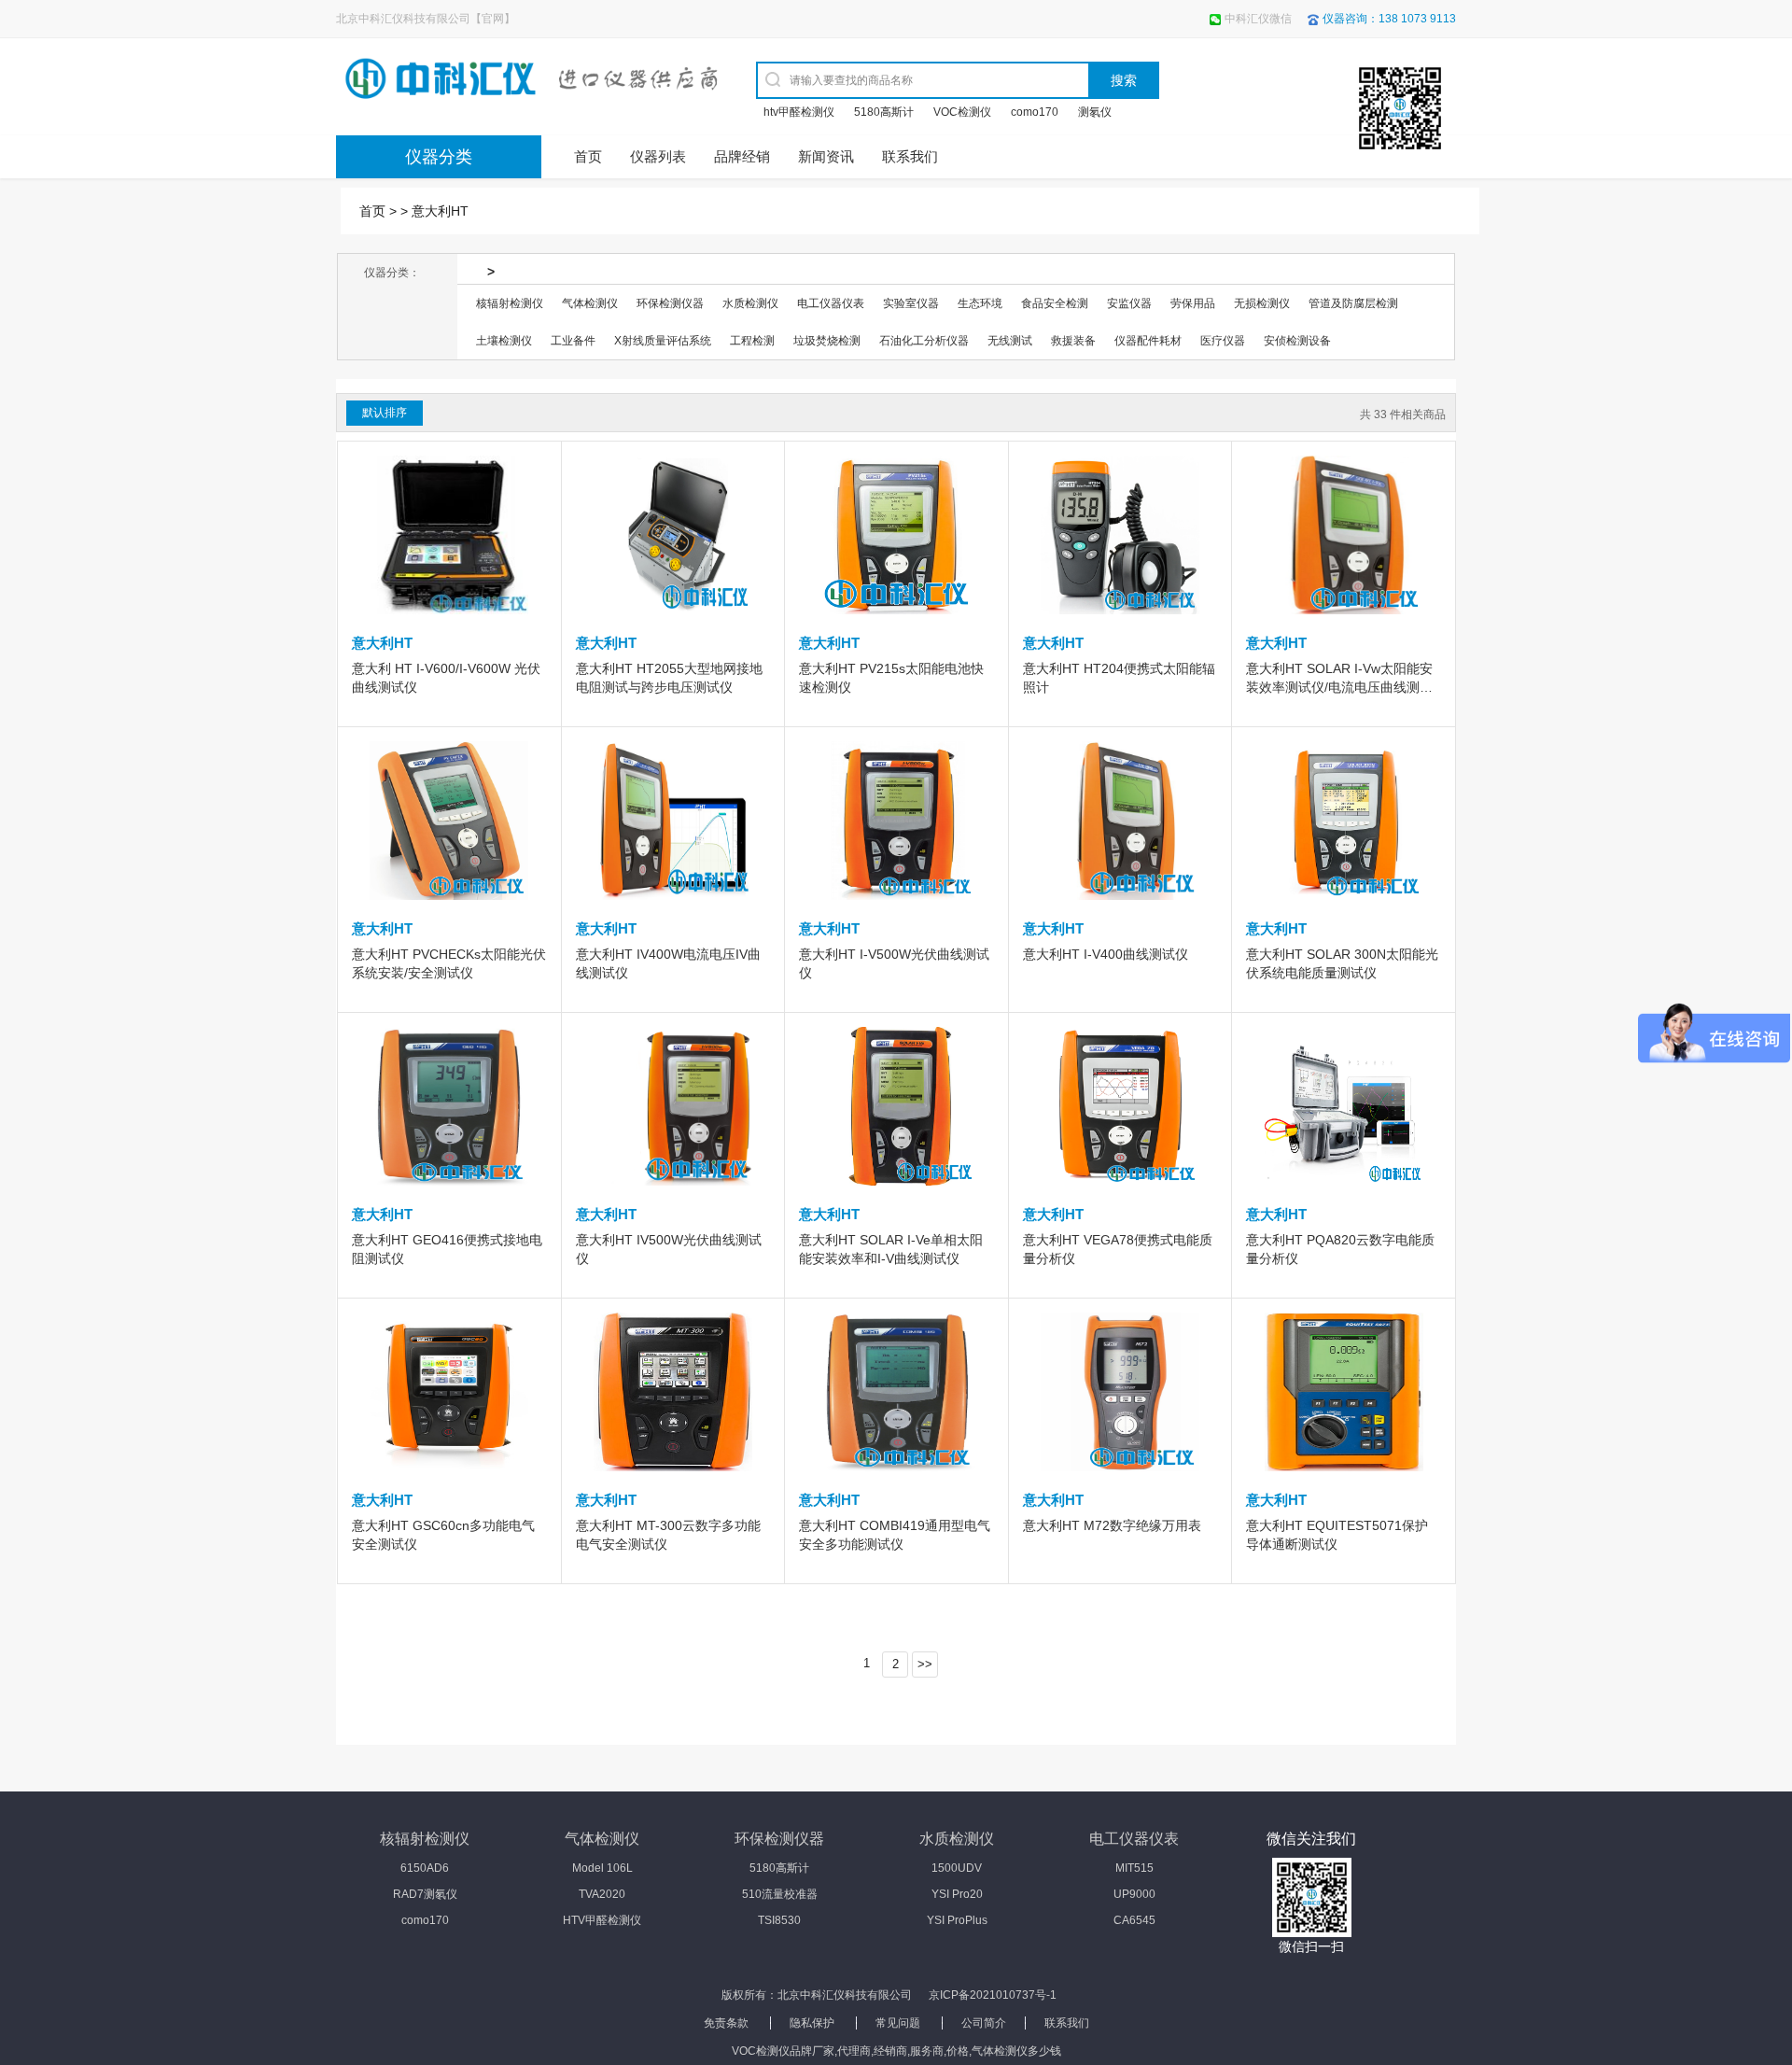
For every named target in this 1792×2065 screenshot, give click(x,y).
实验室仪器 (911, 303)
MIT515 (1134, 1868)
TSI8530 (779, 1920)
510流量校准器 (780, 1894)
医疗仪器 (1223, 341)
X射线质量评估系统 (663, 341)
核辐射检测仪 (510, 303)
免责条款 (726, 2023)
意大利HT (440, 211)
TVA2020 (602, 1894)
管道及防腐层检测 (1353, 303)
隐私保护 (812, 2023)
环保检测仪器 (670, 303)
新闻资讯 (826, 156)
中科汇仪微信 (1258, 19)
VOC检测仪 (962, 112)
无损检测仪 (1262, 303)
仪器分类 (439, 157)
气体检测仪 (590, 303)
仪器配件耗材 (1148, 341)
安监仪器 (1129, 303)
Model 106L (602, 1868)
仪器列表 (658, 156)
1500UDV (957, 1868)
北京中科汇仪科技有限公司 (845, 1995)
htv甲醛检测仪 (799, 112)
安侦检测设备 (1297, 341)
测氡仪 (1095, 112)
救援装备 (1073, 341)
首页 (588, 156)
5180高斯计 (884, 112)
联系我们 (910, 156)
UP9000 (1134, 1894)
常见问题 (898, 2023)
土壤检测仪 (504, 341)
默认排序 (385, 413)
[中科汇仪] (499, 79)
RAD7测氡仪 (425, 1894)
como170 (1035, 112)
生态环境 (980, 303)
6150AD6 (425, 1868)
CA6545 (1134, 1920)
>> (925, 1664)
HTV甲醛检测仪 (602, 1920)
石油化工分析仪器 (924, 341)
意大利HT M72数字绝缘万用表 (1112, 1525)
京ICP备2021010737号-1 (993, 1995)
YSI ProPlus (957, 1920)
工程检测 (752, 341)
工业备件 (573, 341)
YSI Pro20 (957, 1894)
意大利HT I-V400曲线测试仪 (1106, 954)
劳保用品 (1193, 303)
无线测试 (1010, 341)
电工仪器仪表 (831, 303)
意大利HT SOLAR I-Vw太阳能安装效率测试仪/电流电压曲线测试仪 (1339, 687)
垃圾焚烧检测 (827, 341)
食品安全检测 (1055, 303)
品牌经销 (742, 156)
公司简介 (984, 2023)
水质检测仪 (750, 303)
